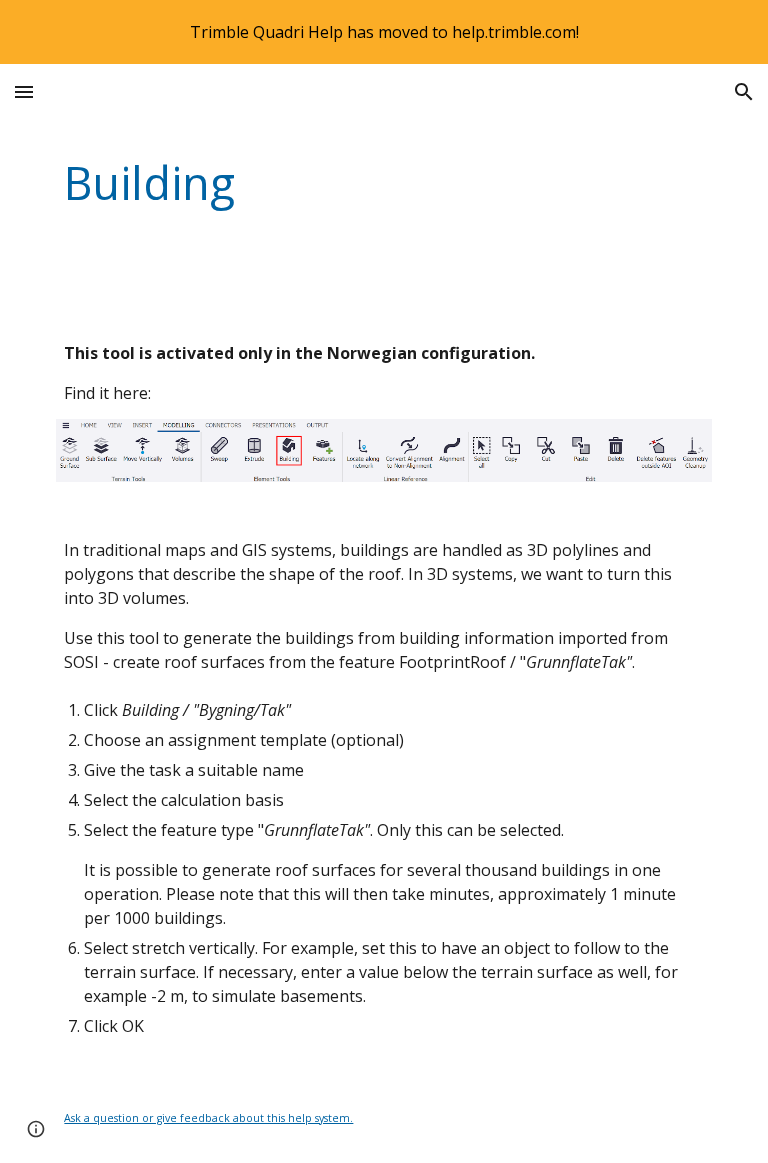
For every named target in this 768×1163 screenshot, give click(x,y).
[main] (327, 183)
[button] (24, 91)
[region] (384, 32)
